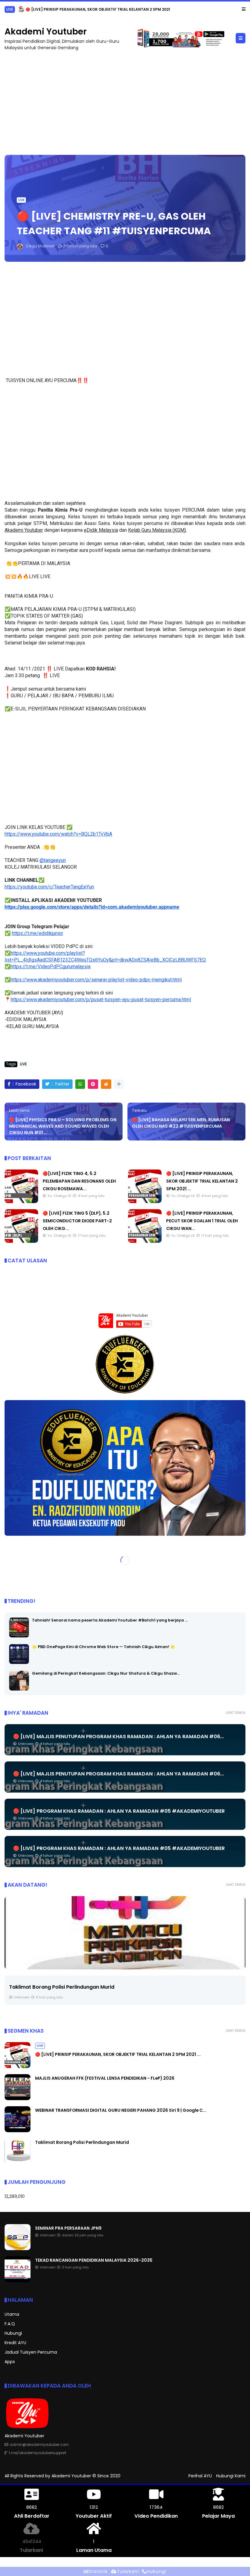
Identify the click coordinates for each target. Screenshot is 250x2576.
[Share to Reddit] (106, 1084)
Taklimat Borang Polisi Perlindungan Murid (62, 1987)
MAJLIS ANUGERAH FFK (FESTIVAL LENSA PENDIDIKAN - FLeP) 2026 (75, 9)
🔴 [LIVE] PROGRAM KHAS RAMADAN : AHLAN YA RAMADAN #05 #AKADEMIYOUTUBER (119, 1811)
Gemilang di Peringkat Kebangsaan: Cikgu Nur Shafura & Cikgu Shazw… (106, 1673)
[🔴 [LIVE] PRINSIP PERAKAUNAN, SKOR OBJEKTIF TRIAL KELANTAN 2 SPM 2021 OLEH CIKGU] (145, 1201)
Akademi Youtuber (46, 31)
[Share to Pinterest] (93, 1084)
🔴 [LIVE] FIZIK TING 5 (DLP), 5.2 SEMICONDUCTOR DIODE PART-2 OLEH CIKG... (77, 1220)
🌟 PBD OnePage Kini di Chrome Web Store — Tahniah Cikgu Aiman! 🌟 (104, 1646)
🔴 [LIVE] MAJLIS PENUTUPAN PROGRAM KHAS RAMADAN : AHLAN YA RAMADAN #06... (118, 1736)
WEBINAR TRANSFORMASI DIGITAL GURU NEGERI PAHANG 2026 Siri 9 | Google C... (121, 2110)
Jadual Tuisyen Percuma (31, 2352)
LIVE (21, 200)
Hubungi (13, 2333)
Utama (12, 2314)
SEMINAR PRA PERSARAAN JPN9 (68, 2228)
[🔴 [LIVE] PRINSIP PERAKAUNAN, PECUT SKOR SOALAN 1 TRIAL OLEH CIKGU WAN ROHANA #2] (145, 1241)
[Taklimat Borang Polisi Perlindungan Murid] (125, 1932)
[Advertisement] (125, 100)
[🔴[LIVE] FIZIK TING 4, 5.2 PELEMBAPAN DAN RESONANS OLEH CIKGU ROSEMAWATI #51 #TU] (21, 1201)
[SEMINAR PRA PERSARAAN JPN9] (18, 2248)
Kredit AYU (15, 2343)
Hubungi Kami (231, 2476)
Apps (10, 2362)
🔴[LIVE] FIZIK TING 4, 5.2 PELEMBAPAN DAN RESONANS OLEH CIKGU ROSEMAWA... (79, 1181)
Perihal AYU (200, 2476)
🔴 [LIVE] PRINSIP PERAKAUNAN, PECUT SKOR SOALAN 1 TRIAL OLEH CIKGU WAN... (202, 1220)
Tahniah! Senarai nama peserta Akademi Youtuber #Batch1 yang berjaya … (110, 1620)
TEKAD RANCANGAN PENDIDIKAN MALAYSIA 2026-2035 (94, 2260)
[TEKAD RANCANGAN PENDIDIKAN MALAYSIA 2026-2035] (18, 2280)
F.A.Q (10, 2324)
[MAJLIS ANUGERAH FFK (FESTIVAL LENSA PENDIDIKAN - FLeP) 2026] (8, 11)
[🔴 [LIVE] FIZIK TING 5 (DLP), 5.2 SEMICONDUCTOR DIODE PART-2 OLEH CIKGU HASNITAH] (21, 1241)
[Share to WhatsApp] (80, 1084)
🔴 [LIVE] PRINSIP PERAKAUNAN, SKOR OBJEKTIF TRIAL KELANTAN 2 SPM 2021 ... (202, 1181)
